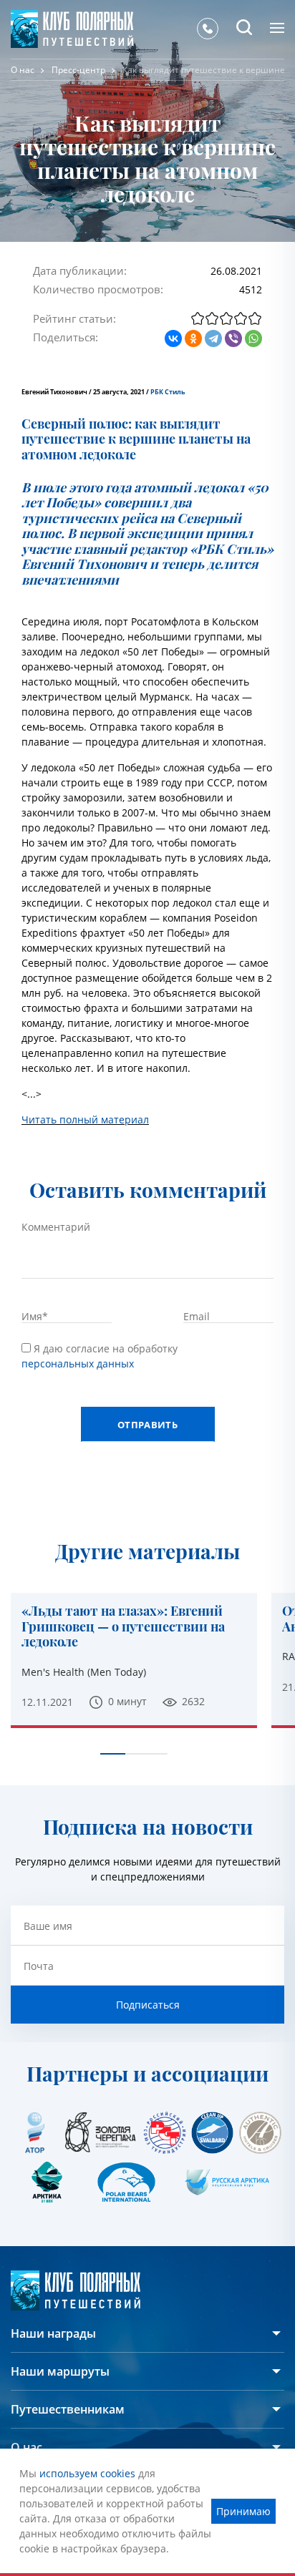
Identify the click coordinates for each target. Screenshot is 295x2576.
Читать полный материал (85, 1119)
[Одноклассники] (193, 338)
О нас (23, 70)
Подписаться (148, 2005)
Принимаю (243, 2511)
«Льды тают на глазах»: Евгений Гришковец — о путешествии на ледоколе (123, 1627)
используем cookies (87, 2473)
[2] (212, 318)
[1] (198, 318)
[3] (226, 318)
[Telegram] (213, 338)
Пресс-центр (78, 70)
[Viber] (233, 338)
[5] (255, 318)
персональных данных (78, 1363)
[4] (241, 318)
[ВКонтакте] (173, 338)
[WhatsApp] (253, 338)
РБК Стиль (168, 392)
